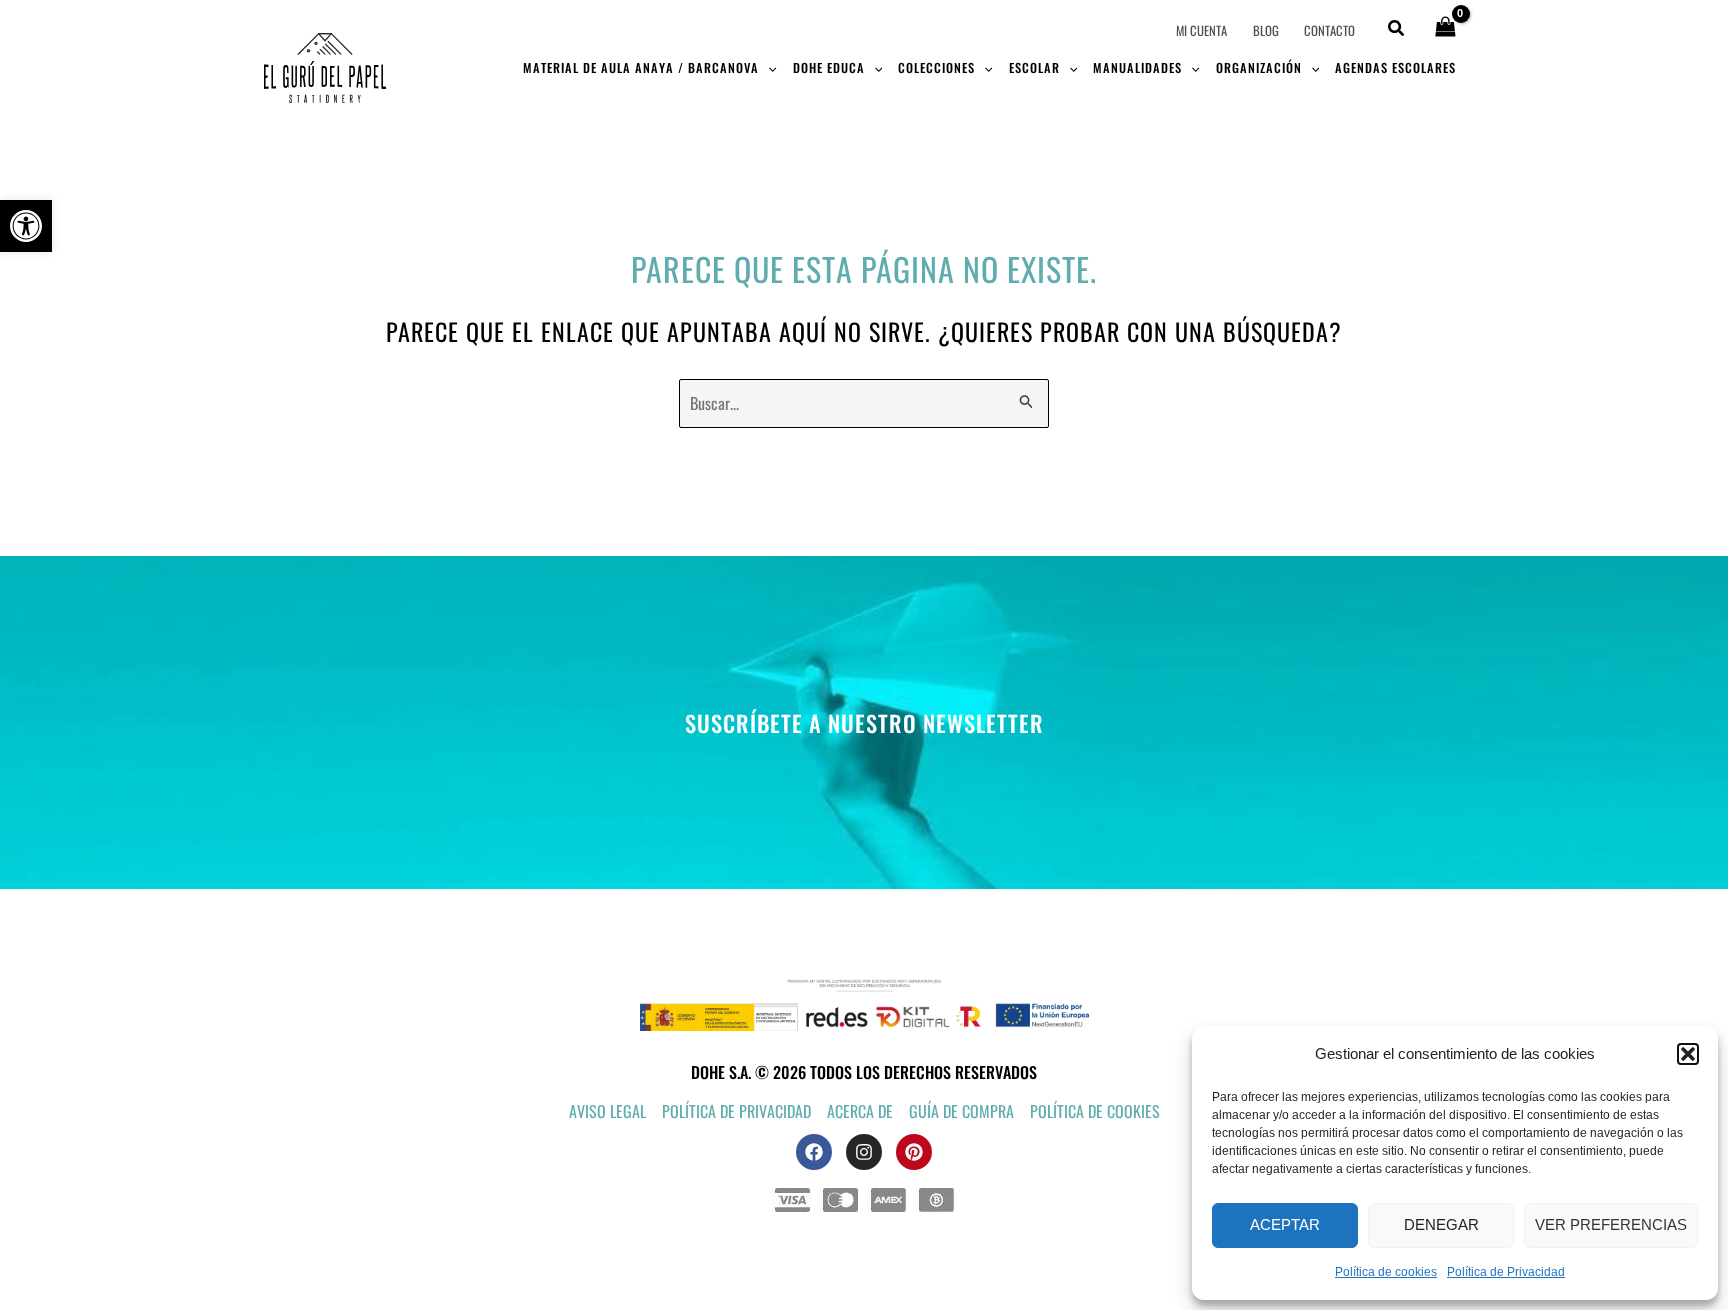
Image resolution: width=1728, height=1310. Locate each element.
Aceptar (1285, 1224)
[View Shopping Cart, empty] (1445, 28)
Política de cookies (1386, 1272)
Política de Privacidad (1506, 1272)
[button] (26, 226)
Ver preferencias (1611, 1224)
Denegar (1441, 1224)
